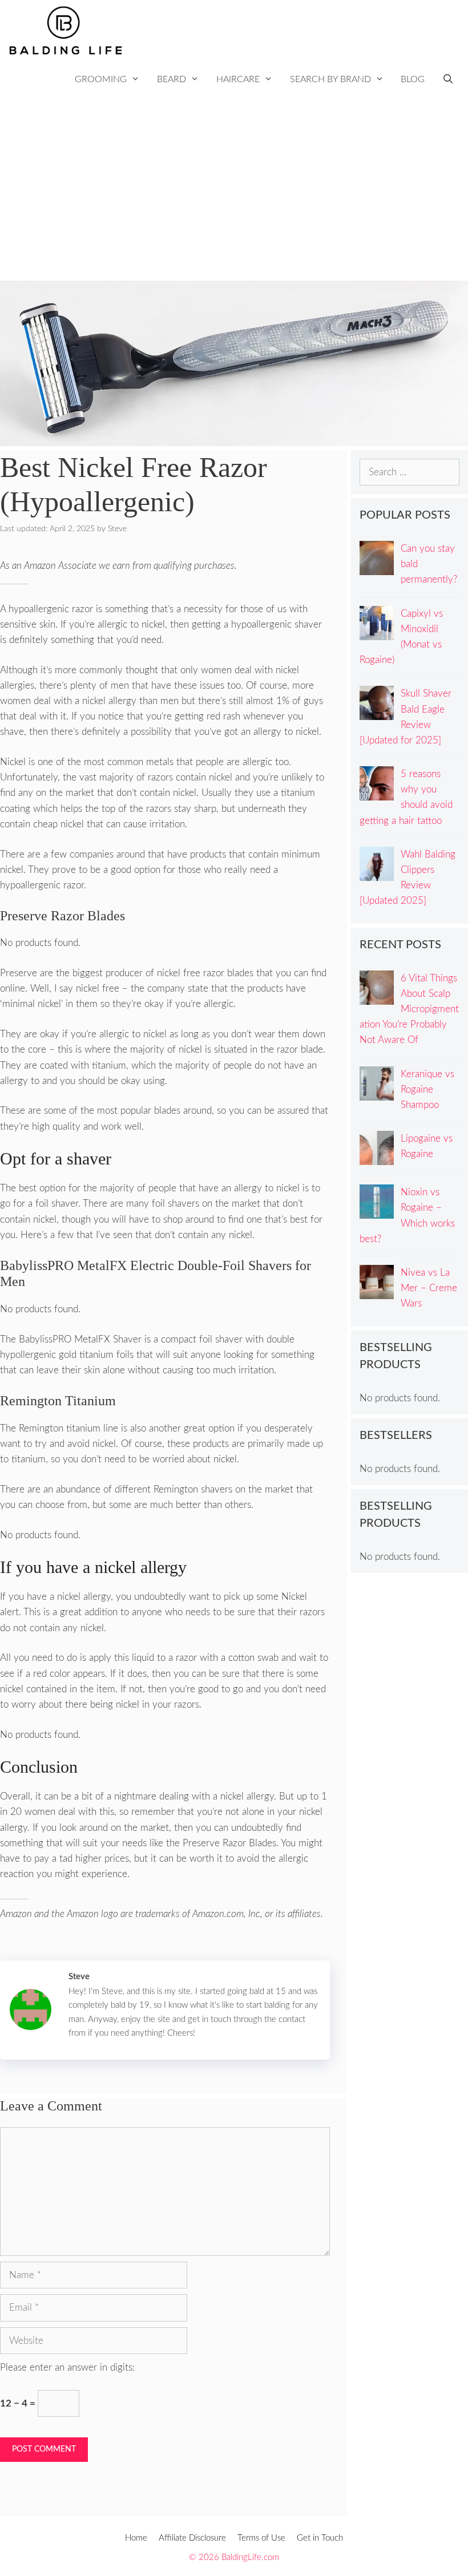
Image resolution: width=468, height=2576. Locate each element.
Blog (413, 79)
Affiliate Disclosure (192, 2538)
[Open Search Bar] (448, 80)
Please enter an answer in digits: (67, 2367)
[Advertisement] (234, 195)
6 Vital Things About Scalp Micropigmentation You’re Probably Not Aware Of (409, 1009)
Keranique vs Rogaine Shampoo (427, 1089)
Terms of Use (261, 2538)
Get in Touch (320, 2538)
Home (136, 2538)
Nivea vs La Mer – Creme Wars (429, 1288)
